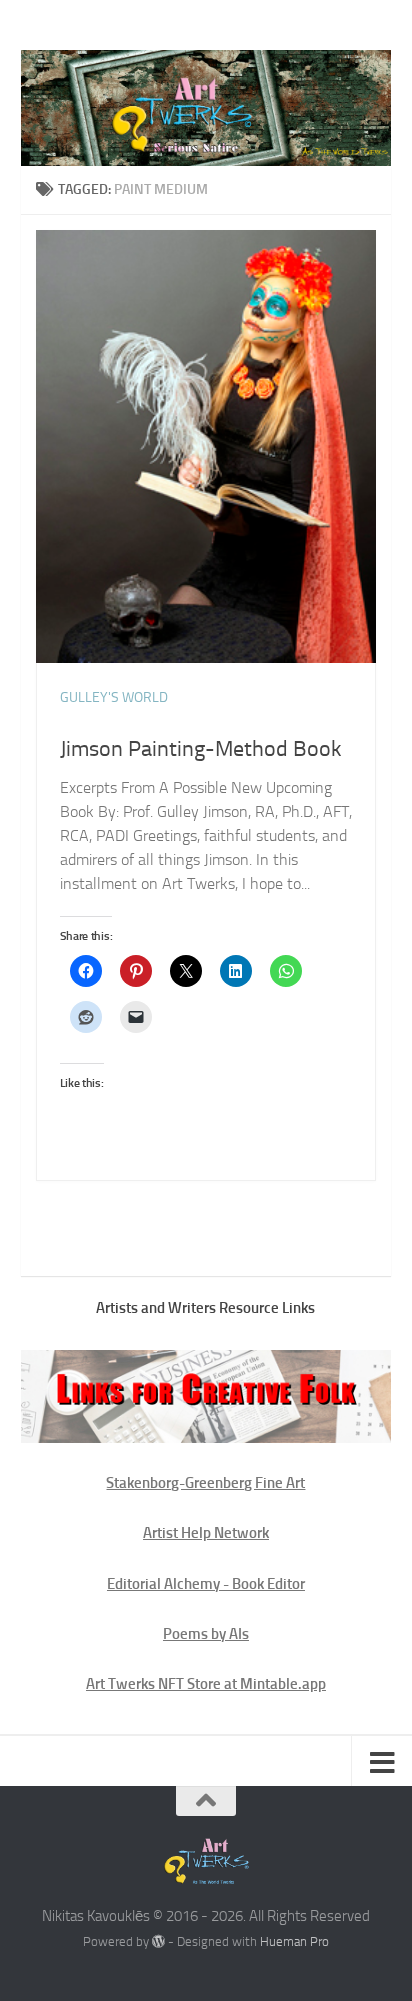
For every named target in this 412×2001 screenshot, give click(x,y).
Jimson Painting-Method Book (201, 749)
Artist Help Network (206, 1533)
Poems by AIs (206, 1634)
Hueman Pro (294, 1941)
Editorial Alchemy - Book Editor (206, 1584)
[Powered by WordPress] (158, 1941)
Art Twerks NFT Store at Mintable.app (206, 1684)
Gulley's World (114, 697)
